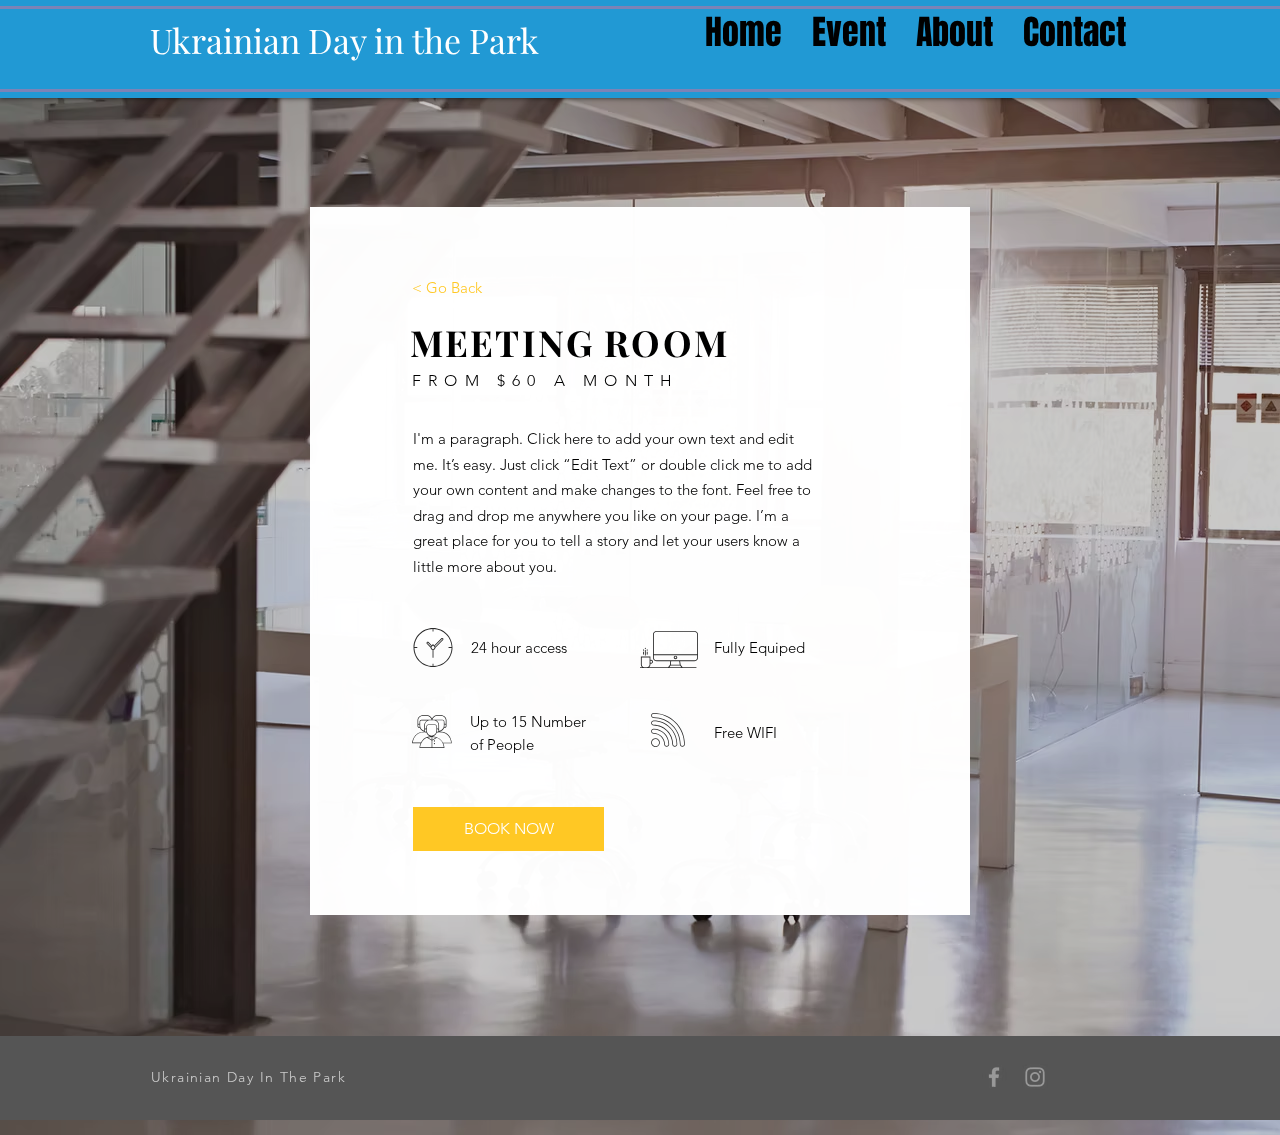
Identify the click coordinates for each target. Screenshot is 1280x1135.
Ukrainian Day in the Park (344, 40)
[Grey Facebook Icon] (994, 1077)
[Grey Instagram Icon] (1035, 1077)
